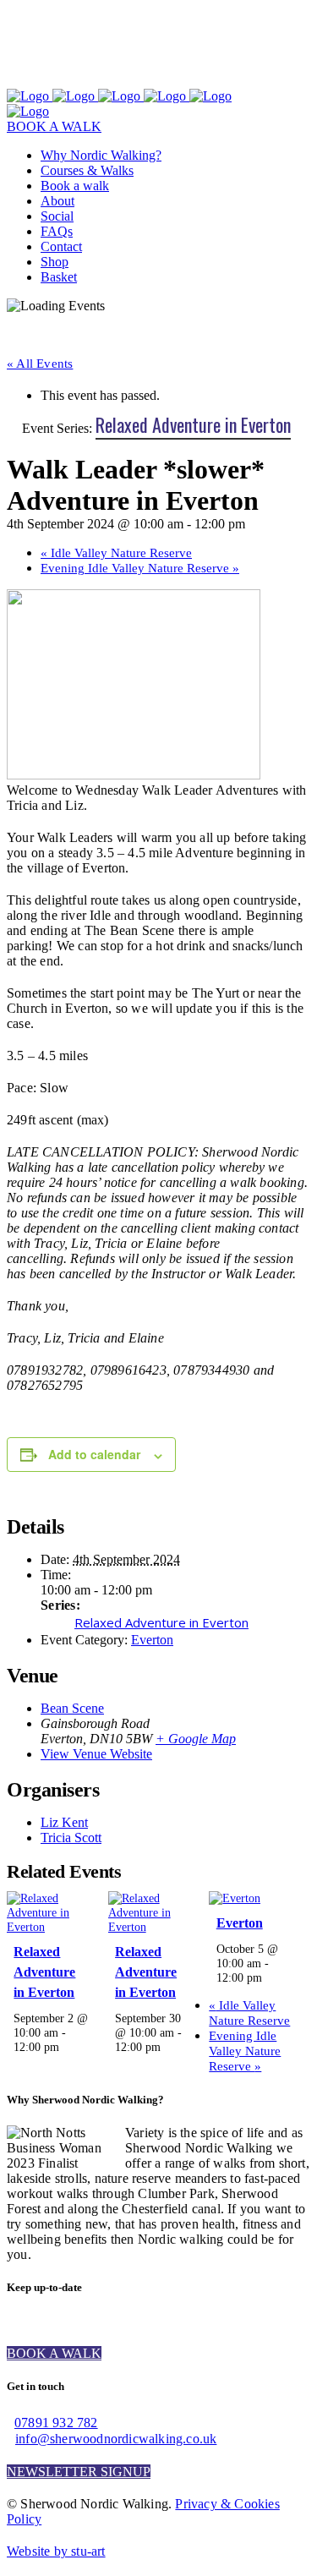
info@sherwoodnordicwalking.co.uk (116, 2439)
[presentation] (51, 1927)
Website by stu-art (56, 2551)
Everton (152, 1640)
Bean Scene (72, 1708)
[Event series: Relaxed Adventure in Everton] (68, 2047)
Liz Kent (64, 1822)
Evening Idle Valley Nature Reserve (140, 568)
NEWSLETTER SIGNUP (79, 2472)
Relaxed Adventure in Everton (161, 1622)
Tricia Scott (71, 1838)
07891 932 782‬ (56, 2423)
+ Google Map (196, 1739)
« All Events (40, 364)
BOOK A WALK (54, 126)
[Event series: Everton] (271, 1977)
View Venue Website (96, 1754)
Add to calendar (94, 1454)
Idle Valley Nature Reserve (116, 553)
